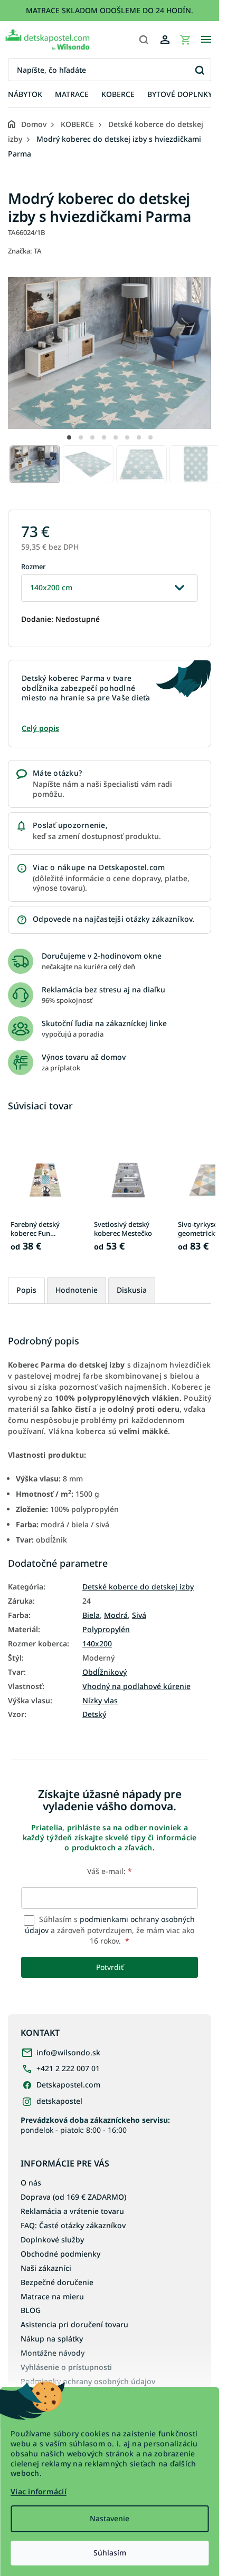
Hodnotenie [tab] (77, 1290)
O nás (31, 2183)
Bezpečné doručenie (57, 2282)
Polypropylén (106, 1629)
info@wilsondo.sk (68, 2052)
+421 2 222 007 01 (68, 2068)
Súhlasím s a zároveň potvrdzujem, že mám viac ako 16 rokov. (110, 1930)
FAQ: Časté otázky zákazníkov (73, 2225)
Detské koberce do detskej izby (138, 1587)
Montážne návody (53, 2353)
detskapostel (59, 2101)
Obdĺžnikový (105, 1672)
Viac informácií (39, 2491)
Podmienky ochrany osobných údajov (88, 2381)
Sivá (139, 1615)
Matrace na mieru (52, 2296)
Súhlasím (110, 2553)
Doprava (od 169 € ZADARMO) (73, 2197)
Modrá (116, 1615)
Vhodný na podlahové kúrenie (136, 1686)
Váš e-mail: (110, 1871)
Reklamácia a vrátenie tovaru (72, 2211)
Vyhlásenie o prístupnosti (66, 2367)
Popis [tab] (26, 1290)
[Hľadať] (144, 40)
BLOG (31, 2310)
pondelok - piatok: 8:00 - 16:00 (95, 2125)
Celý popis (40, 728)
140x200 (97, 1644)
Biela (91, 1615)
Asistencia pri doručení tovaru (74, 2324)
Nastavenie (110, 2518)
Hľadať (199, 70)
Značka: (25, 251)
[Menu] (206, 40)
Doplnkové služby (52, 2240)
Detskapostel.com (68, 2085)
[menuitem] (25, 95)
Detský (94, 1714)
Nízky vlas (100, 1701)
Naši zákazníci (46, 2268)
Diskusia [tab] (132, 1290)
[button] (69, 437)
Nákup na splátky (52, 2339)
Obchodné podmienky (60, 2254)
